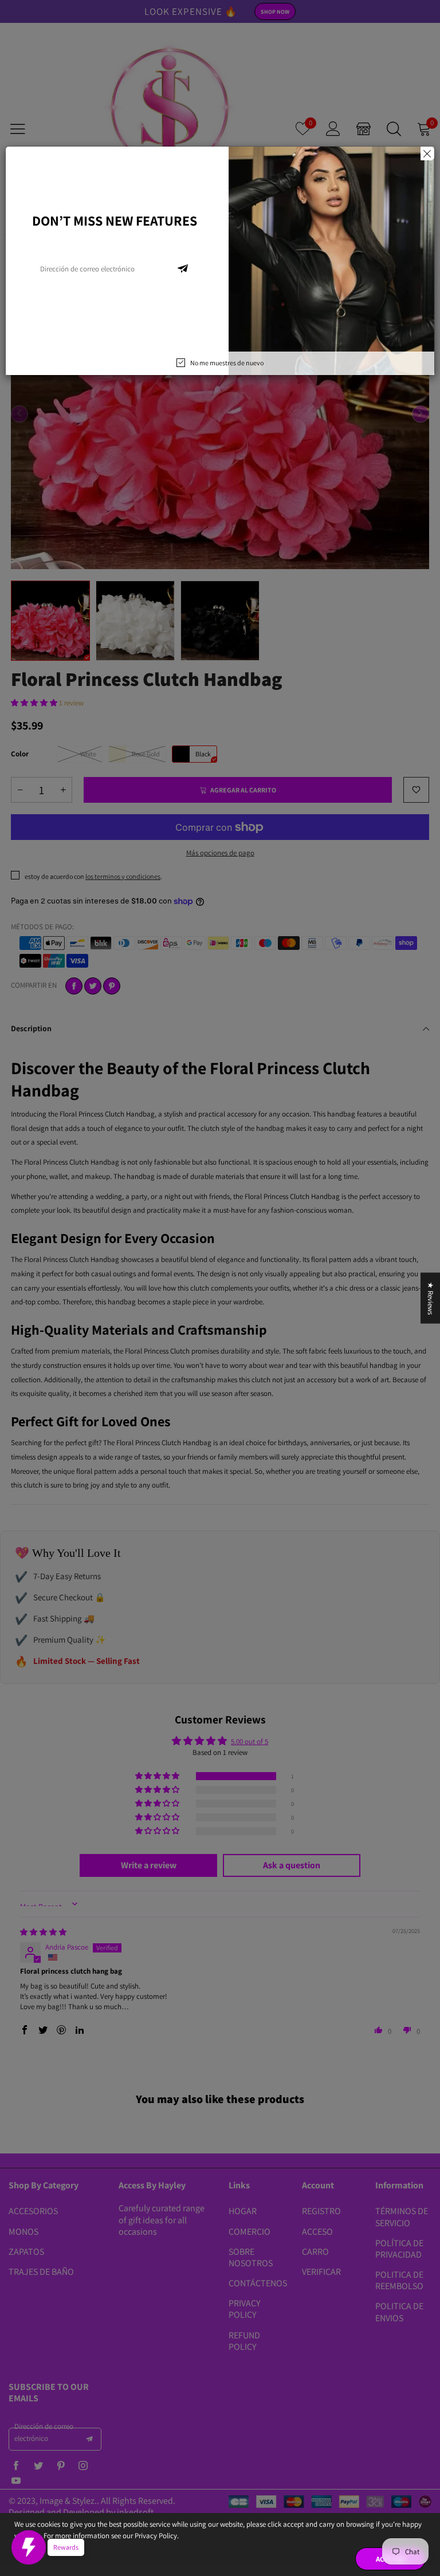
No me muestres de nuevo (227, 363)
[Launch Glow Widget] (29, 2547)
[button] (183, 269)
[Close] (427, 153)
